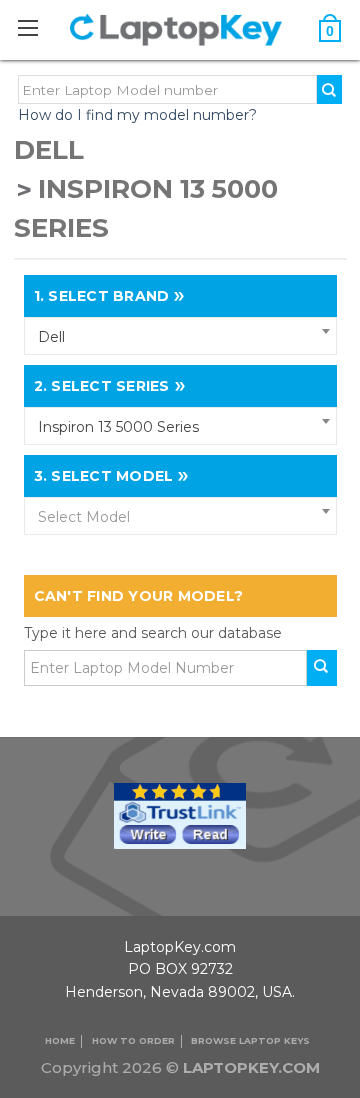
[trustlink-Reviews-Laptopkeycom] (180, 814)
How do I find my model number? (137, 115)
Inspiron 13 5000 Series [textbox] (118, 427)
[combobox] (180, 336)
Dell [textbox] (51, 337)
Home (60, 1040)
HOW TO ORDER (133, 1040)
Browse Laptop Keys (250, 1040)
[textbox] (180, 517)
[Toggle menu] (38, 27)
